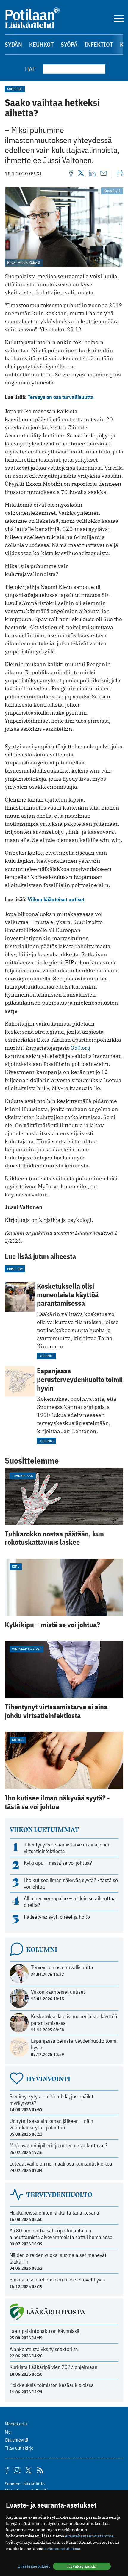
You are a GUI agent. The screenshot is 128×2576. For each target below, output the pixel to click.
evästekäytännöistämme (89, 2536)
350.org (81, 1048)
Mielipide (15, 89)
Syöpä (69, 44)
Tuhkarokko (23, 1476)
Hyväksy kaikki (82, 2566)
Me (8, 2432)
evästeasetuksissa (62, 2549)
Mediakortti (16, 2424)
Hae (30, 69)
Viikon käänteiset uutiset (56, 899)
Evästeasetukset (34, 2566)
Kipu (16, 1566)
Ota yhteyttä (17, 2440)
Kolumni (46, 1356)
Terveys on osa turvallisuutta (61, 397)
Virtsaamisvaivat (26, 1649)
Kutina (18, 1740)
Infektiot (99, 44)
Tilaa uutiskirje (19, 2448)
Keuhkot (41, 44)
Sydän (13, 44)
